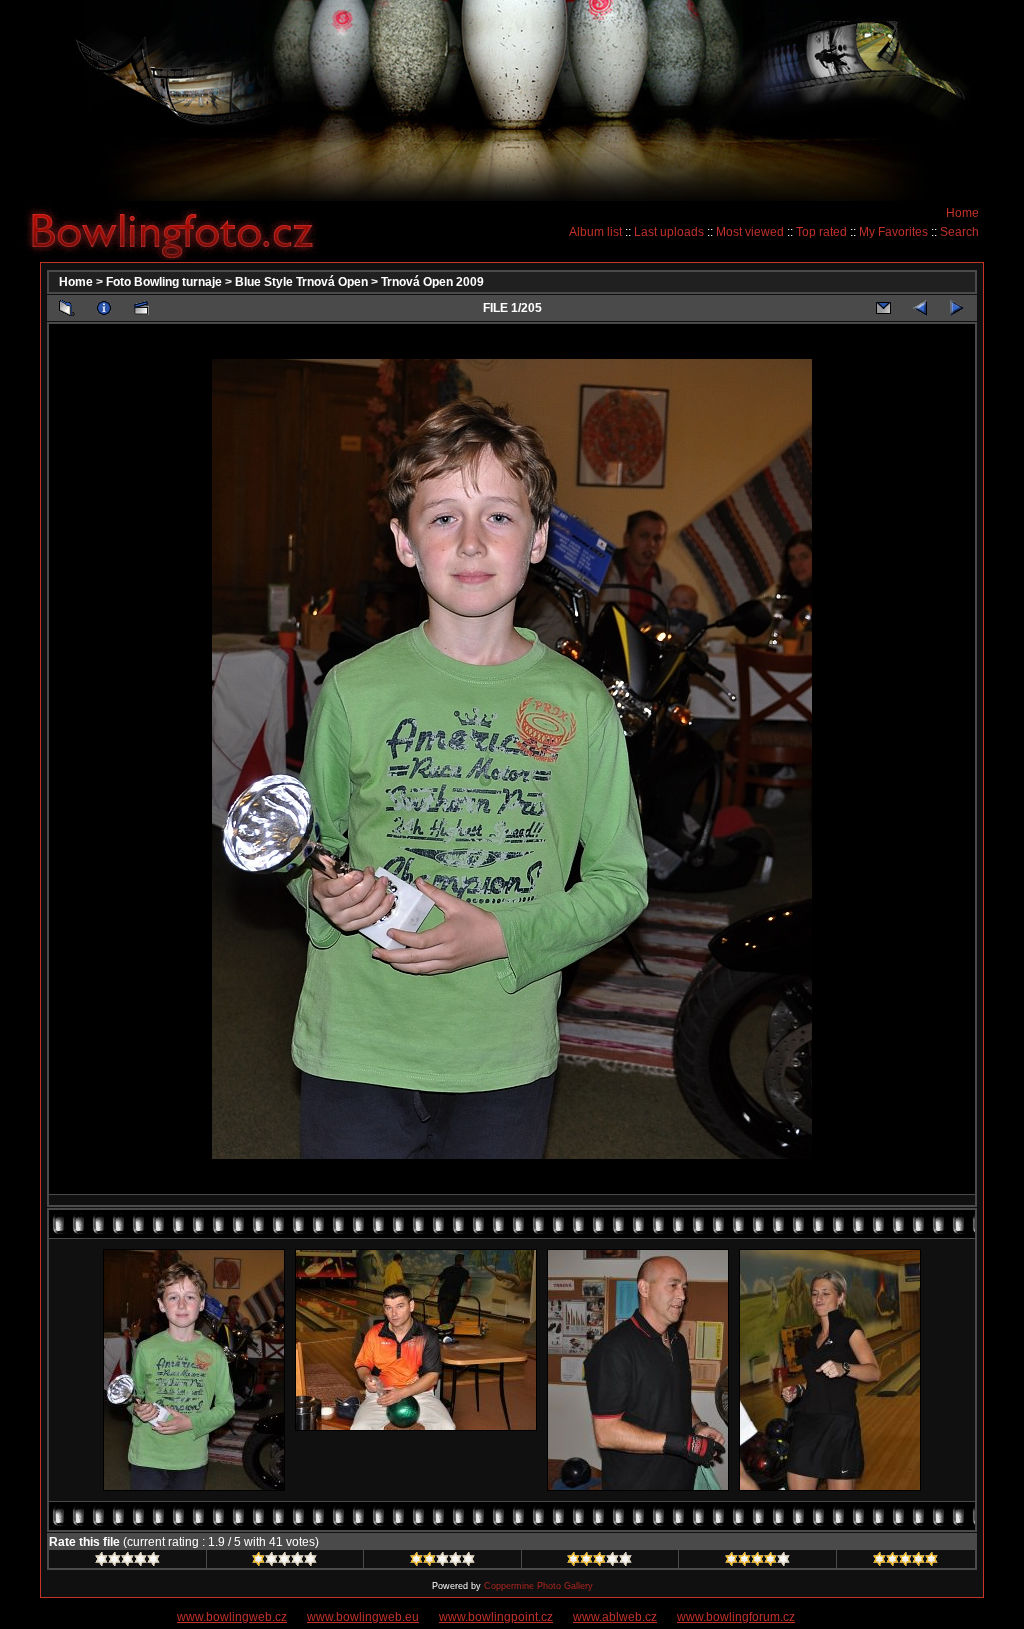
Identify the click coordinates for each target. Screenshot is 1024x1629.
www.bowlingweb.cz (232, 1617)
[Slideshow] (141, 308)
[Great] (905, 1562)
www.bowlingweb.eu (363, 1617)
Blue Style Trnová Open (301, 282)
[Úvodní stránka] (180, 231)
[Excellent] (757, 1562)
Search (959, 232)
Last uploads (669, 232)
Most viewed (750, 232)
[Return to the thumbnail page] (67, 308)
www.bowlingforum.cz (736, 1617)
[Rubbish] (127, 1562)
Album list (595, 232)
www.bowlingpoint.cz (496, 1617)
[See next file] (957, 308)
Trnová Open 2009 (432, 282)
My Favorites (893, 232)
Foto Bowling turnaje (164, 282)
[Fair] (442, 1562)
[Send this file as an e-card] (883, 308)
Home (962, 213)
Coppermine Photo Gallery (538, 1586)
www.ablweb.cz (615, 1617)
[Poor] (284, 1562)
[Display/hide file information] (104, 308)
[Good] (599, 1562)
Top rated (821, 232)
